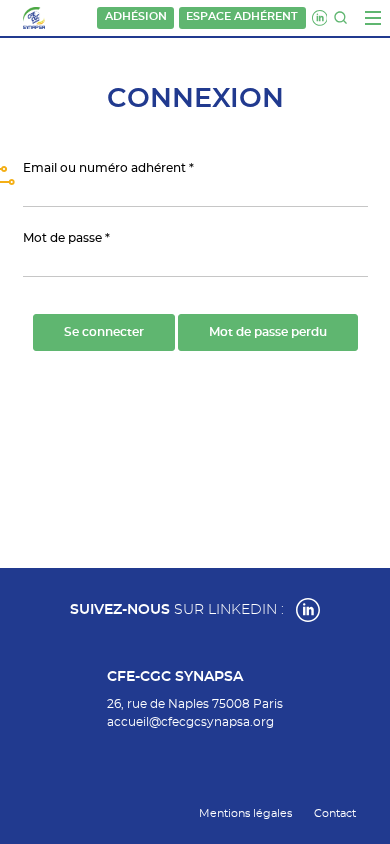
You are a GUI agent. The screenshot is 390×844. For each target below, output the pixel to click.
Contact (335, 813)
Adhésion (136, 17)
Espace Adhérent (242, 17)
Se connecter (104, 332)
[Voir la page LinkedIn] (308, 610)
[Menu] (373, 18)
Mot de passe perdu (268, 332)
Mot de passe (62, 238)
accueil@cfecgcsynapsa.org (190, 722)
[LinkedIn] (320, 18)
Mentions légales (245, 813)
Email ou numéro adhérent (104, 168)
